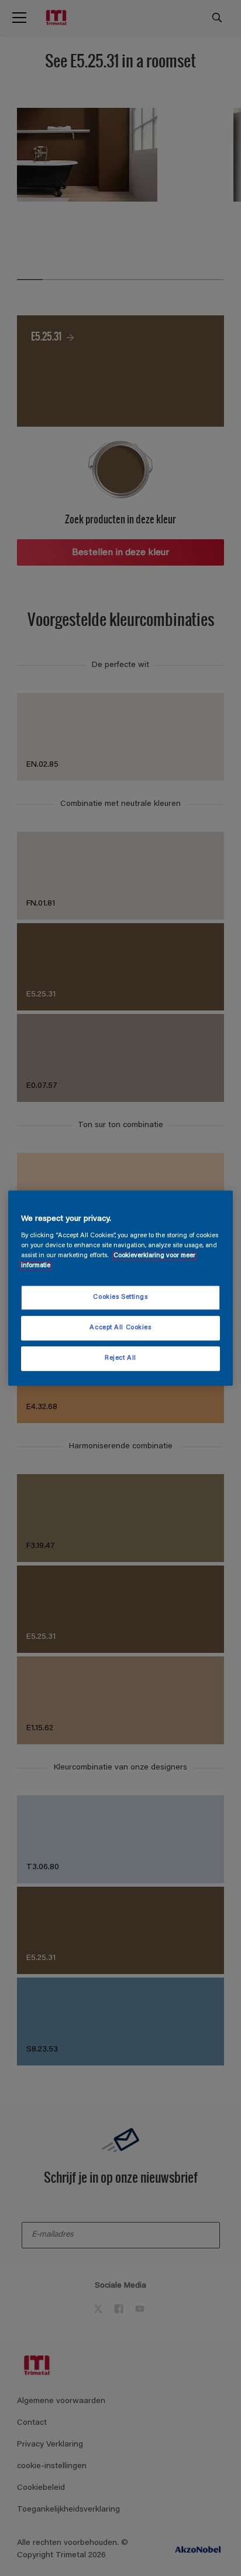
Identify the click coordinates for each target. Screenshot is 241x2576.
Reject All (120, 1358)
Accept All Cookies (120, 1328)
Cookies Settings (120, 1298)
